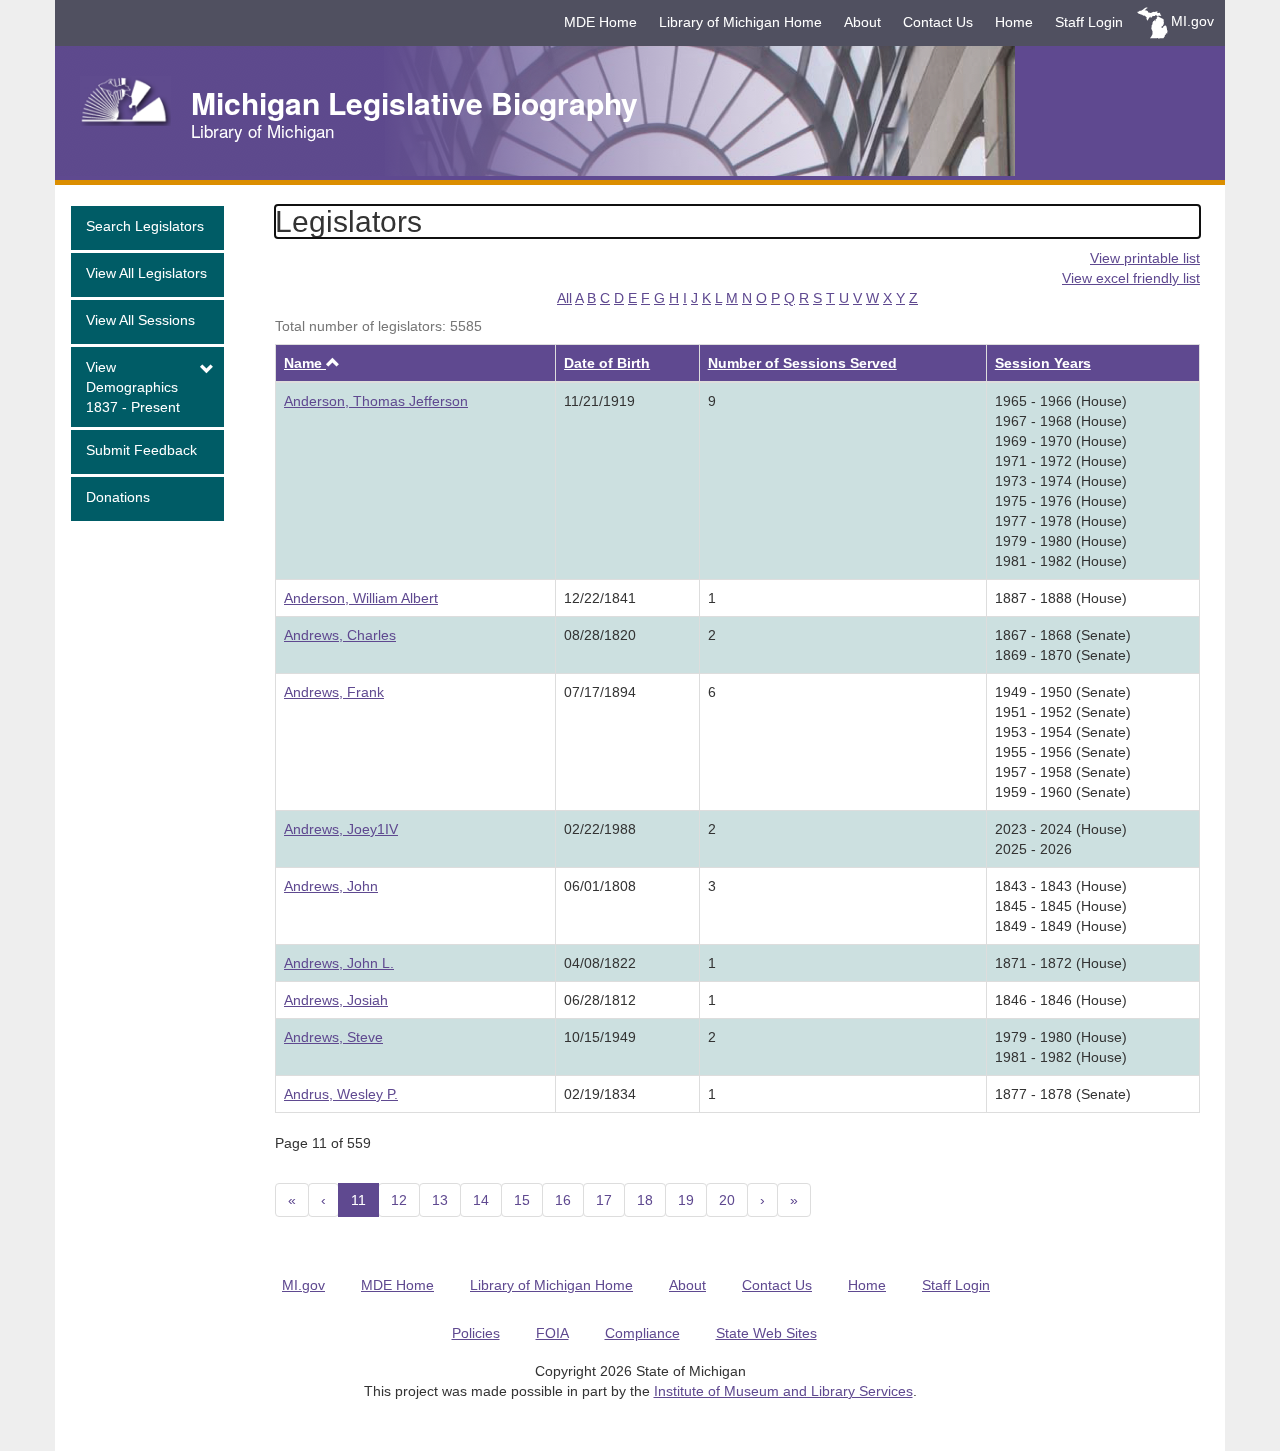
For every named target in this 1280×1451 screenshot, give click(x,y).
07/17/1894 (600, 692)
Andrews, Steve (333, 1037)
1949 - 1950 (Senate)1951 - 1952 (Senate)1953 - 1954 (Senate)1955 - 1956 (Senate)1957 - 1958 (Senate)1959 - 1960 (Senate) (1063, 742)
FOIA (552, 1333)
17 (604, 1200)
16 (563, 1200)
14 (481, 1200)
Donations (118, 497)
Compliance (642, 1333)
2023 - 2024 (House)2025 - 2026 (1061, 839)
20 (727, 1200)
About (862, 22)
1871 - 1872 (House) (1061, 963)
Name (312, 363)
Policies (476, 1333)
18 (645, 1200)
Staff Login (1089, 22)
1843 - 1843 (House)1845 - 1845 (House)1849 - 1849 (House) (1061, 906)
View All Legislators (146, 273)
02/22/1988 (600, 829)
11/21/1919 (599, 401)
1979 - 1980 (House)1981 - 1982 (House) (1061, 1047)
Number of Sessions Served (802, 363)
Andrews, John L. (339, 963)
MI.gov (1192, 21)
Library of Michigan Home (740, 22)
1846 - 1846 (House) (1061, 1000)
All (564, 298)
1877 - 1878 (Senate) (1063, 1094)
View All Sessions (140, 320)
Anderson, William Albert (361, 598)
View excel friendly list (1131, 278)
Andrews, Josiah (336, 1000)
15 (522, 1200)
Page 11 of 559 (323, 1143)
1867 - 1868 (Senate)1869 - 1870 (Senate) (1063, 645)
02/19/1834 (600, 1094)
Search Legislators (145, 226)
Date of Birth (607, 363)
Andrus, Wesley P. (341, 1094)
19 (686, 1200)
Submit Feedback (141, 450)
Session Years (1043, 363)
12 (399, 1200)
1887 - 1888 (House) (1061, 598)
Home (1014, 22)
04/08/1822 (600, 963)
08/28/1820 (600, 635)
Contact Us (938, 22)
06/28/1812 (600, 1000)
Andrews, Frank (334, 692)
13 (440, 1200)
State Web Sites (766, 1333)
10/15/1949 (600, 1037)
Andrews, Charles (340, 635)
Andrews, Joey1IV (341, 829)
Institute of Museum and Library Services (783, 1391)
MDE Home (600, 22)
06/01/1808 (600, 886)
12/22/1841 (600, 598)
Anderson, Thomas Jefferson (376, 401)
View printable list (1145, 258)
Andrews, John (331, 886)
